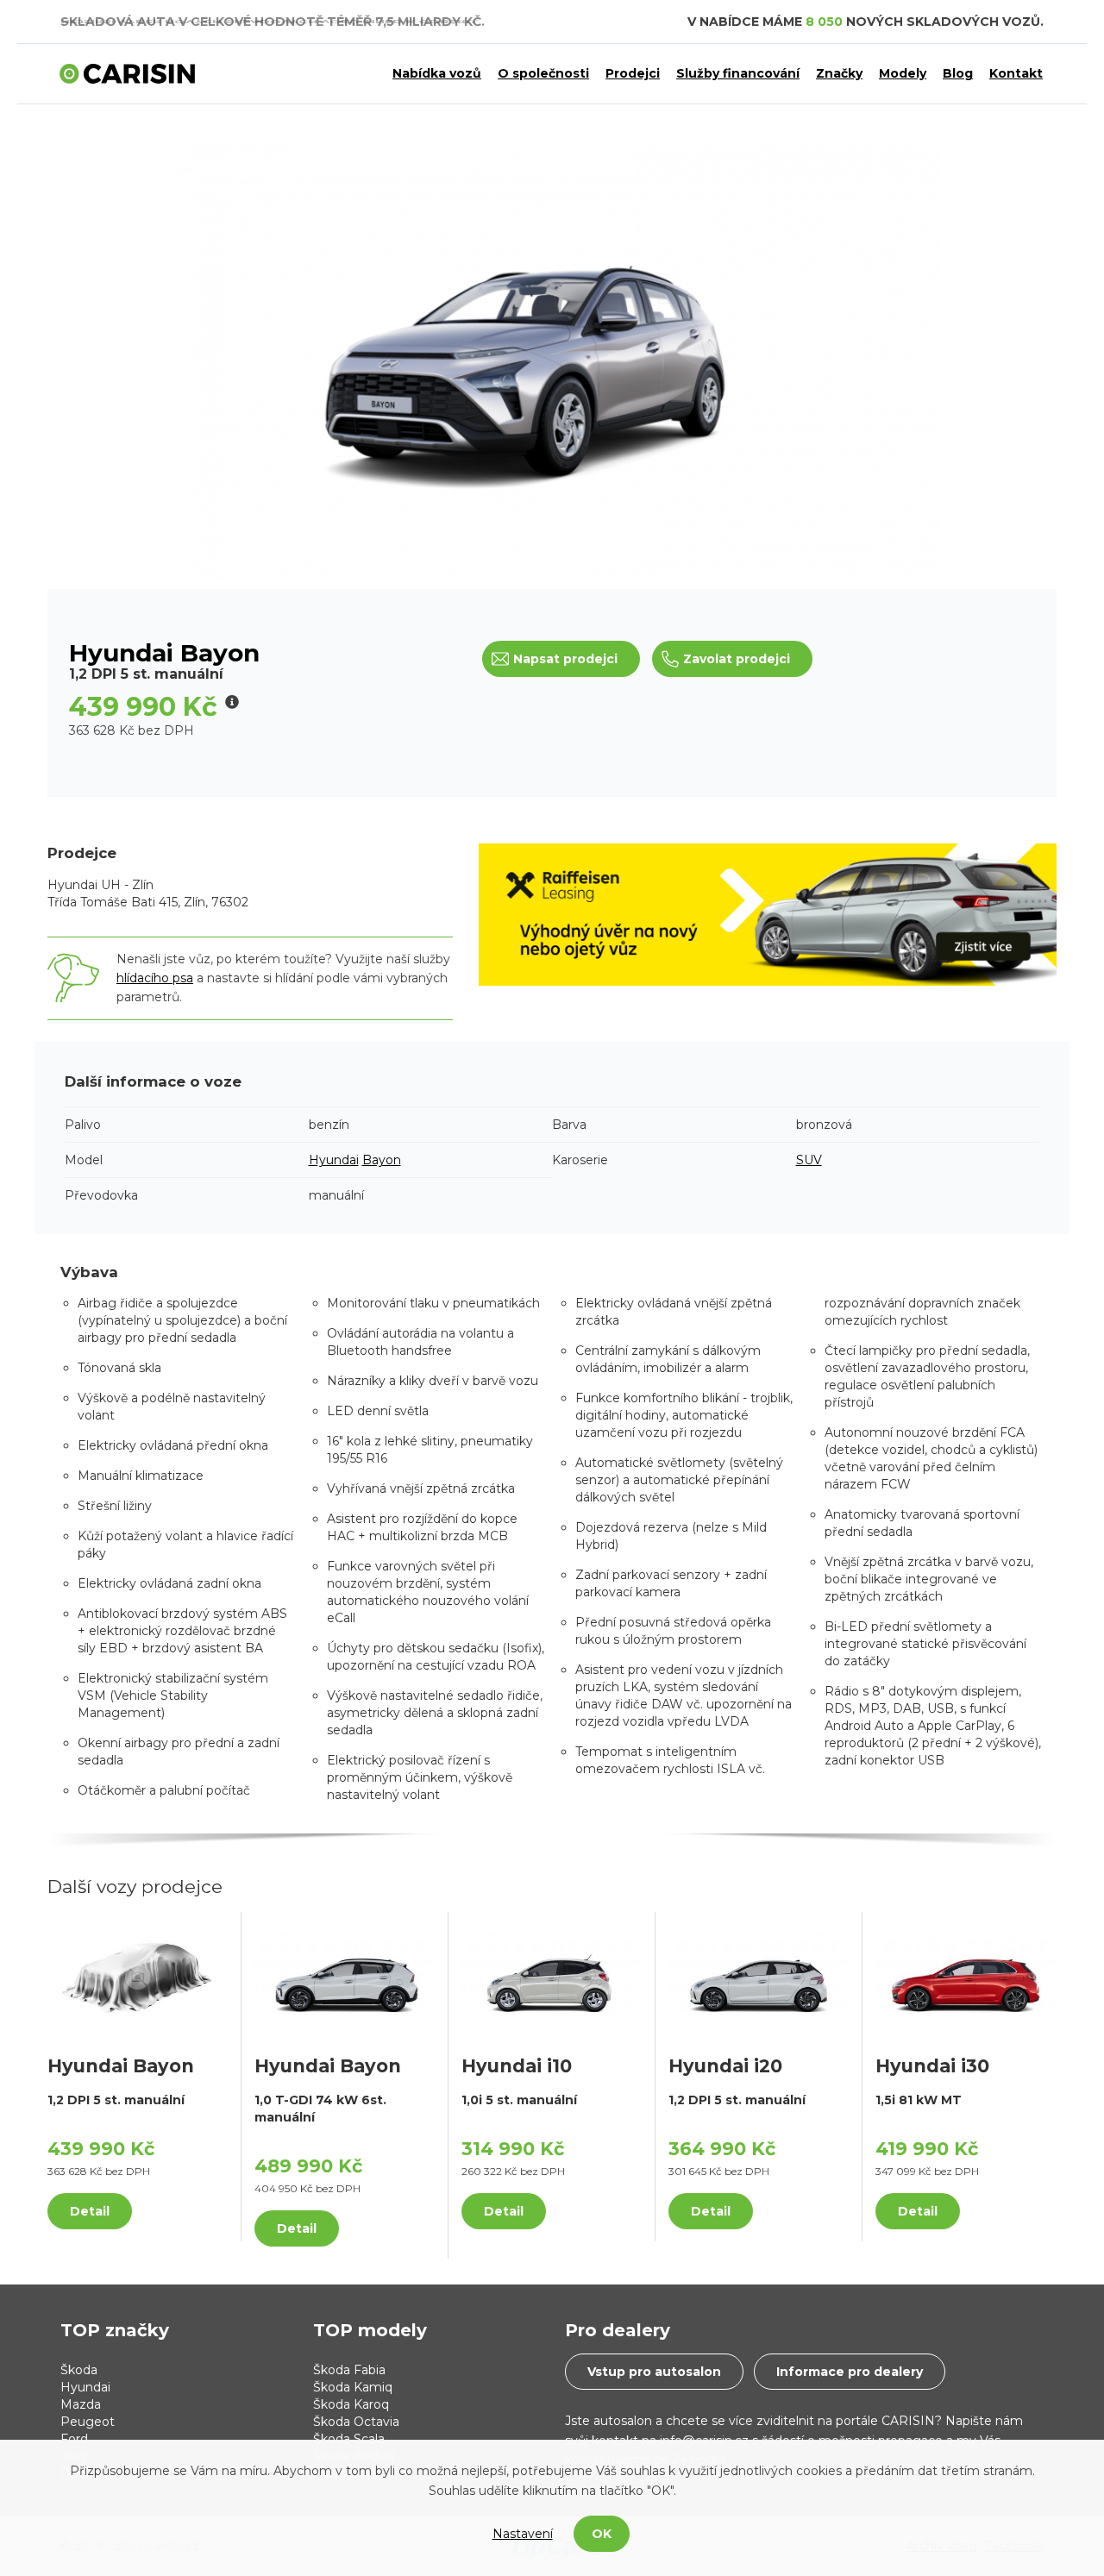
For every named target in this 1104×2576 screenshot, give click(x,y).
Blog (958, 73)
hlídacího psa (155, 978)
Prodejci (633, 73)
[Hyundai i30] (966, 1976)
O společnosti (543, 73)
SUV (809, 1160)
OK (602, 2534)
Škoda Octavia (356, 2422)
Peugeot (88, 2422)
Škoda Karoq (351, 2404)
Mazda (81, 2404)
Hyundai (334, 1160)
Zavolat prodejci (737, 659)
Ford (74, 2439)
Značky (839, 73)
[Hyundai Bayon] (138, 1976)
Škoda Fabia (349, 2370)
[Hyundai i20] (759, 1976)
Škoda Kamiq (353, 2387)
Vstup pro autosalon (654, 2372)
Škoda (79, 2370)
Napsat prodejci (565, 659)
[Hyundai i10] (552, 1976)
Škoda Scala (349, 2439)
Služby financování (738, 73)
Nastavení (523, 2534)
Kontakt (1016, 73)
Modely (903, 73)
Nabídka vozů (437, 73)
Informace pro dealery (850, 2372)
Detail (90, 2211)
